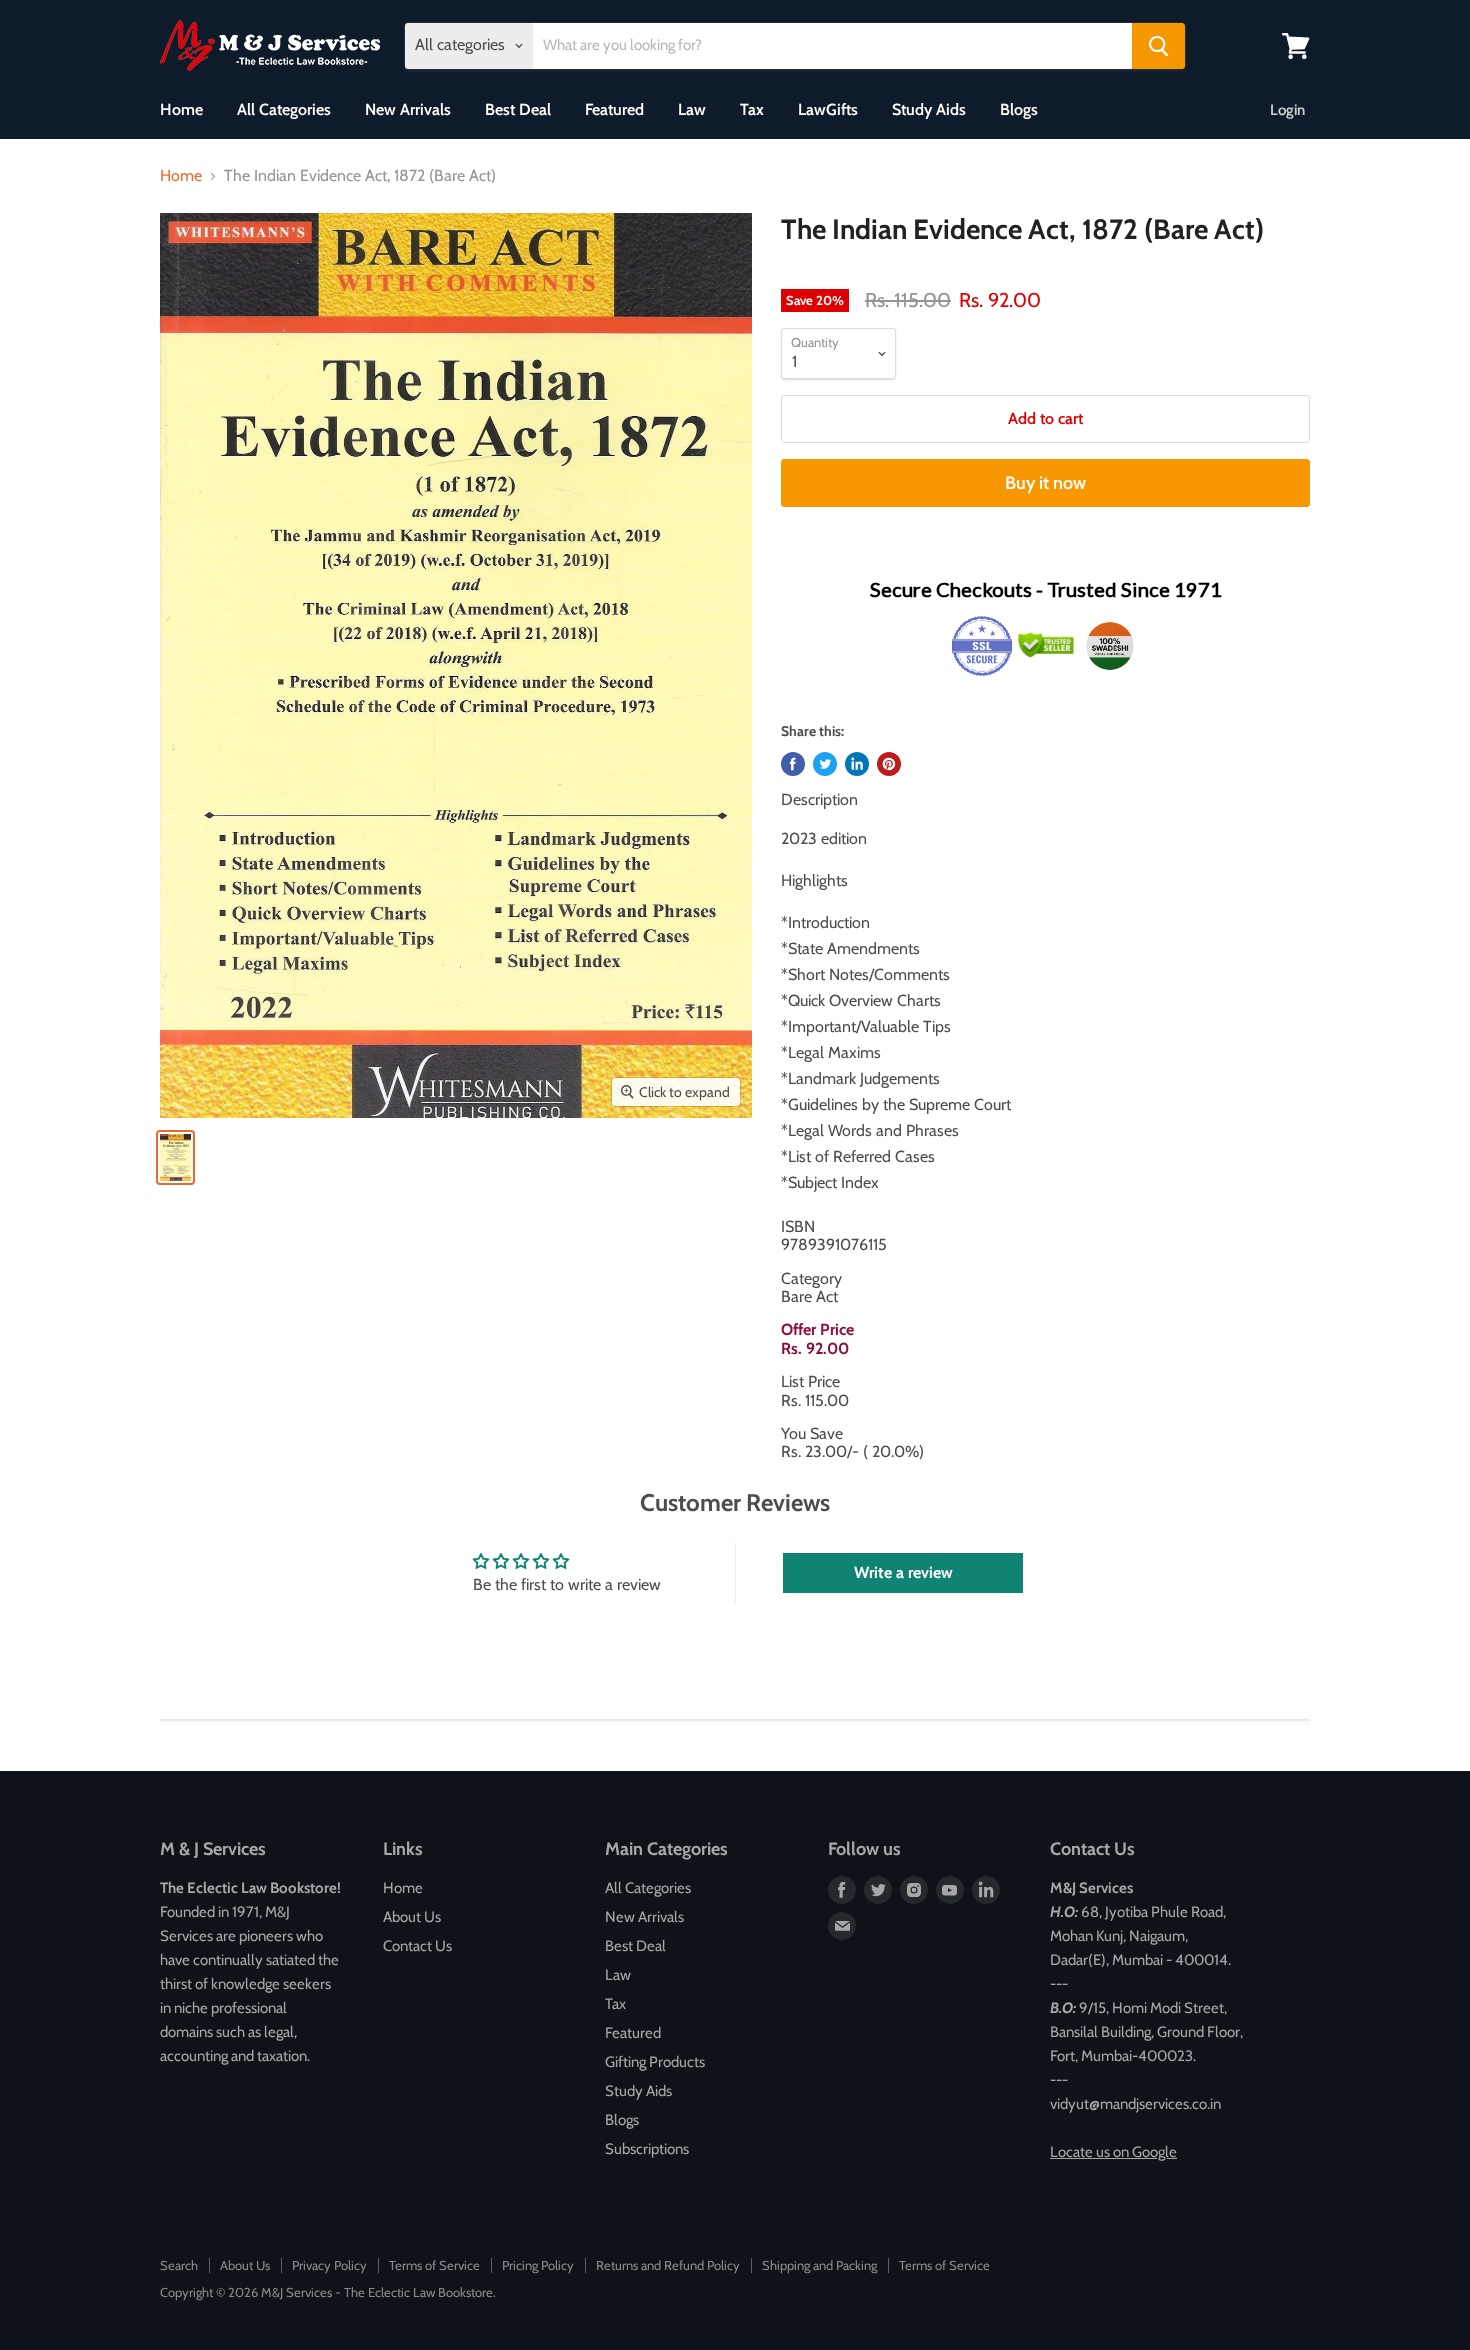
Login (1287, 110)
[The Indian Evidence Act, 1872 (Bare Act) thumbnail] (175, 1157)
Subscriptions (647, 2149)
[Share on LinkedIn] (857, 764)
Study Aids (929, 109)
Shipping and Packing (819, 2265)
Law (692, 109)
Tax (752, 109)
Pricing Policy (538, 2265)
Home (181, 109)
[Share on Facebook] (793, 764)
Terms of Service (434, 2265)
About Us (412, 1917)
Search (179, 2265)
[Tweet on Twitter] (825, 764)
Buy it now (1045, 483)
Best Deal (518, 109)
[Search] (1158, 46)
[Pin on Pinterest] (889, 764)
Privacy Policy (329, 2265)
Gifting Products (655, 2062)
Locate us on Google (1113, 2152)
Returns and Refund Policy (668, 2265)
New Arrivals (408, 109)
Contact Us (417, 1946)
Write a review (903, 1572)
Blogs (1019, 109)
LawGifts (828, 109)
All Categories (284, 109)
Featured (614, 109)
